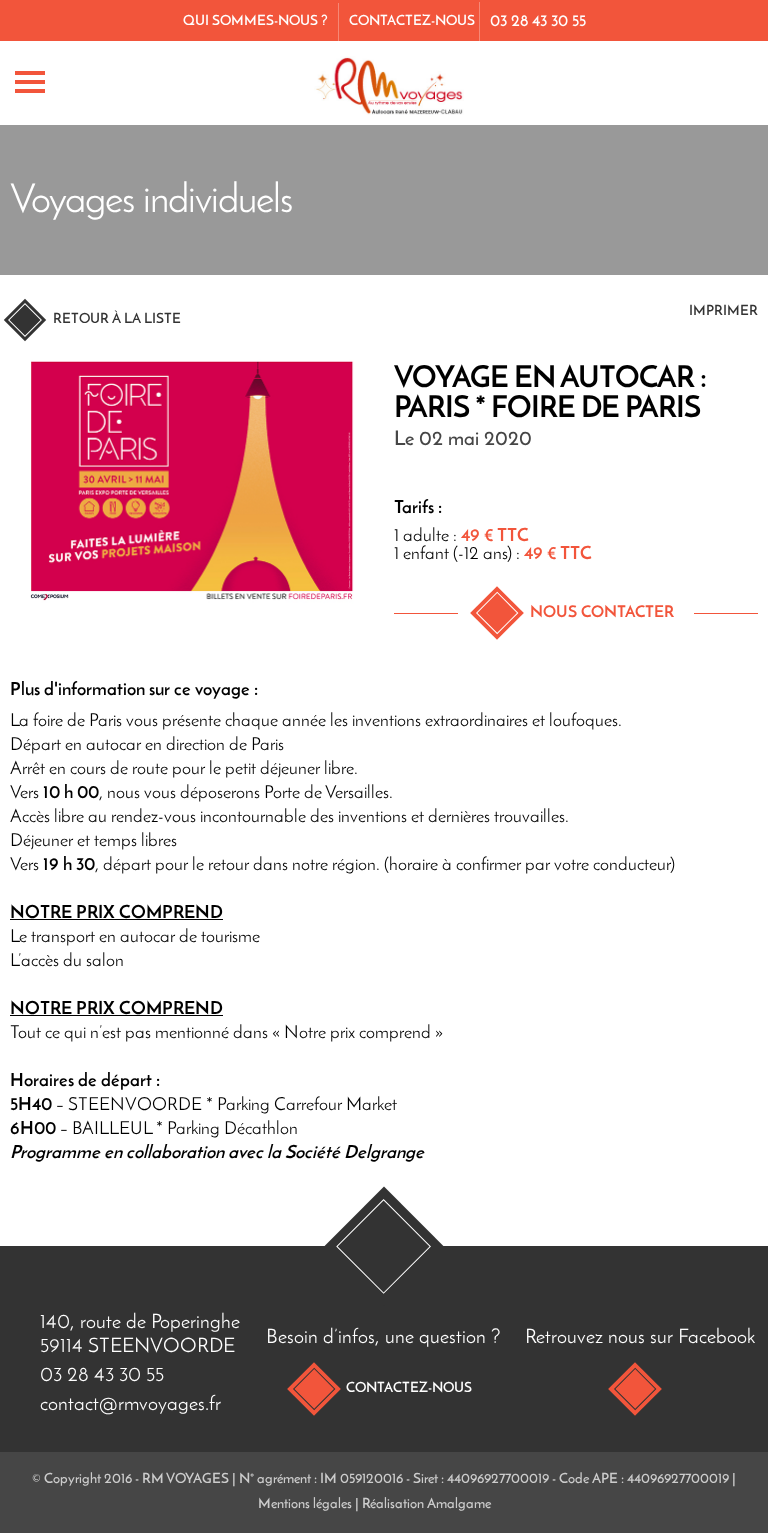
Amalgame (459, 1504)
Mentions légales (305, 1504)
